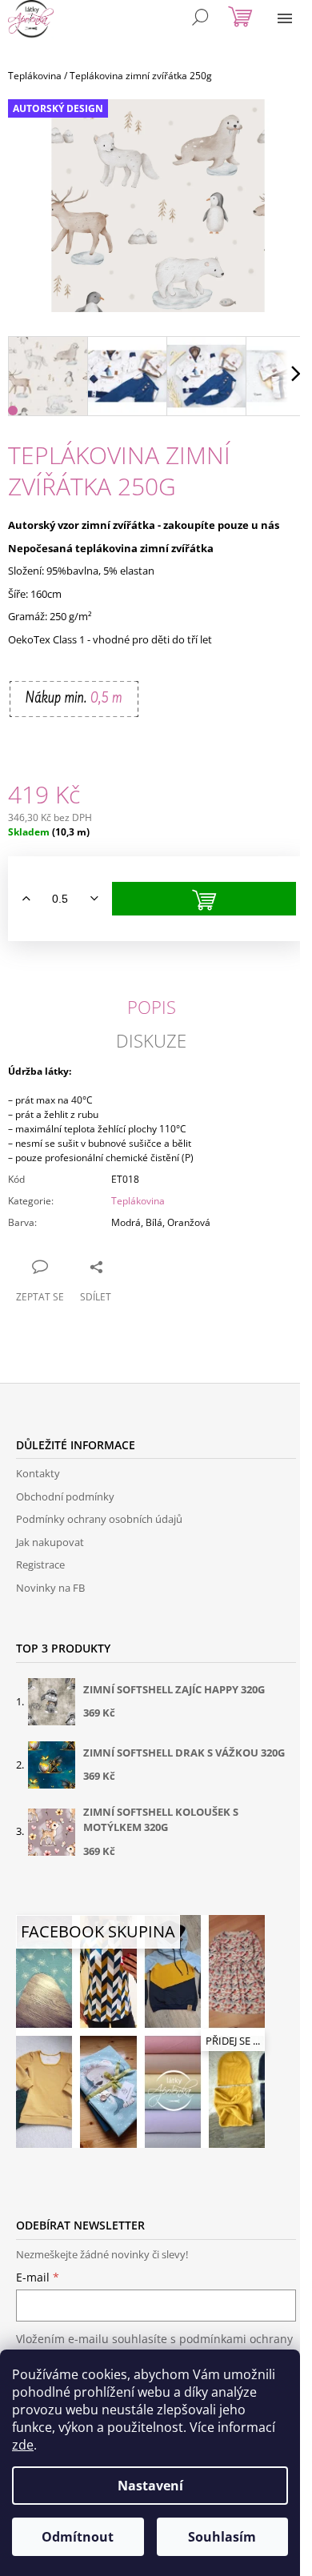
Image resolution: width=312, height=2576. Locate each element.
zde (23, 2445)
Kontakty (38, 1473)
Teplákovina (138, 1201)
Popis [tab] (152, 1007)
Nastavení (150, 2486)
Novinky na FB (50, 1588)
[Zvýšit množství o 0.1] (26, 899)
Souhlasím (222, 2537)
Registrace (40, 1564)
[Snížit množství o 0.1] (94, 899)
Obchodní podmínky (65, 1496)
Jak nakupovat (50, 1542)
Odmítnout (78, 2537)
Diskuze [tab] (151, 1040)
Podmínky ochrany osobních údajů (99, 1519)
